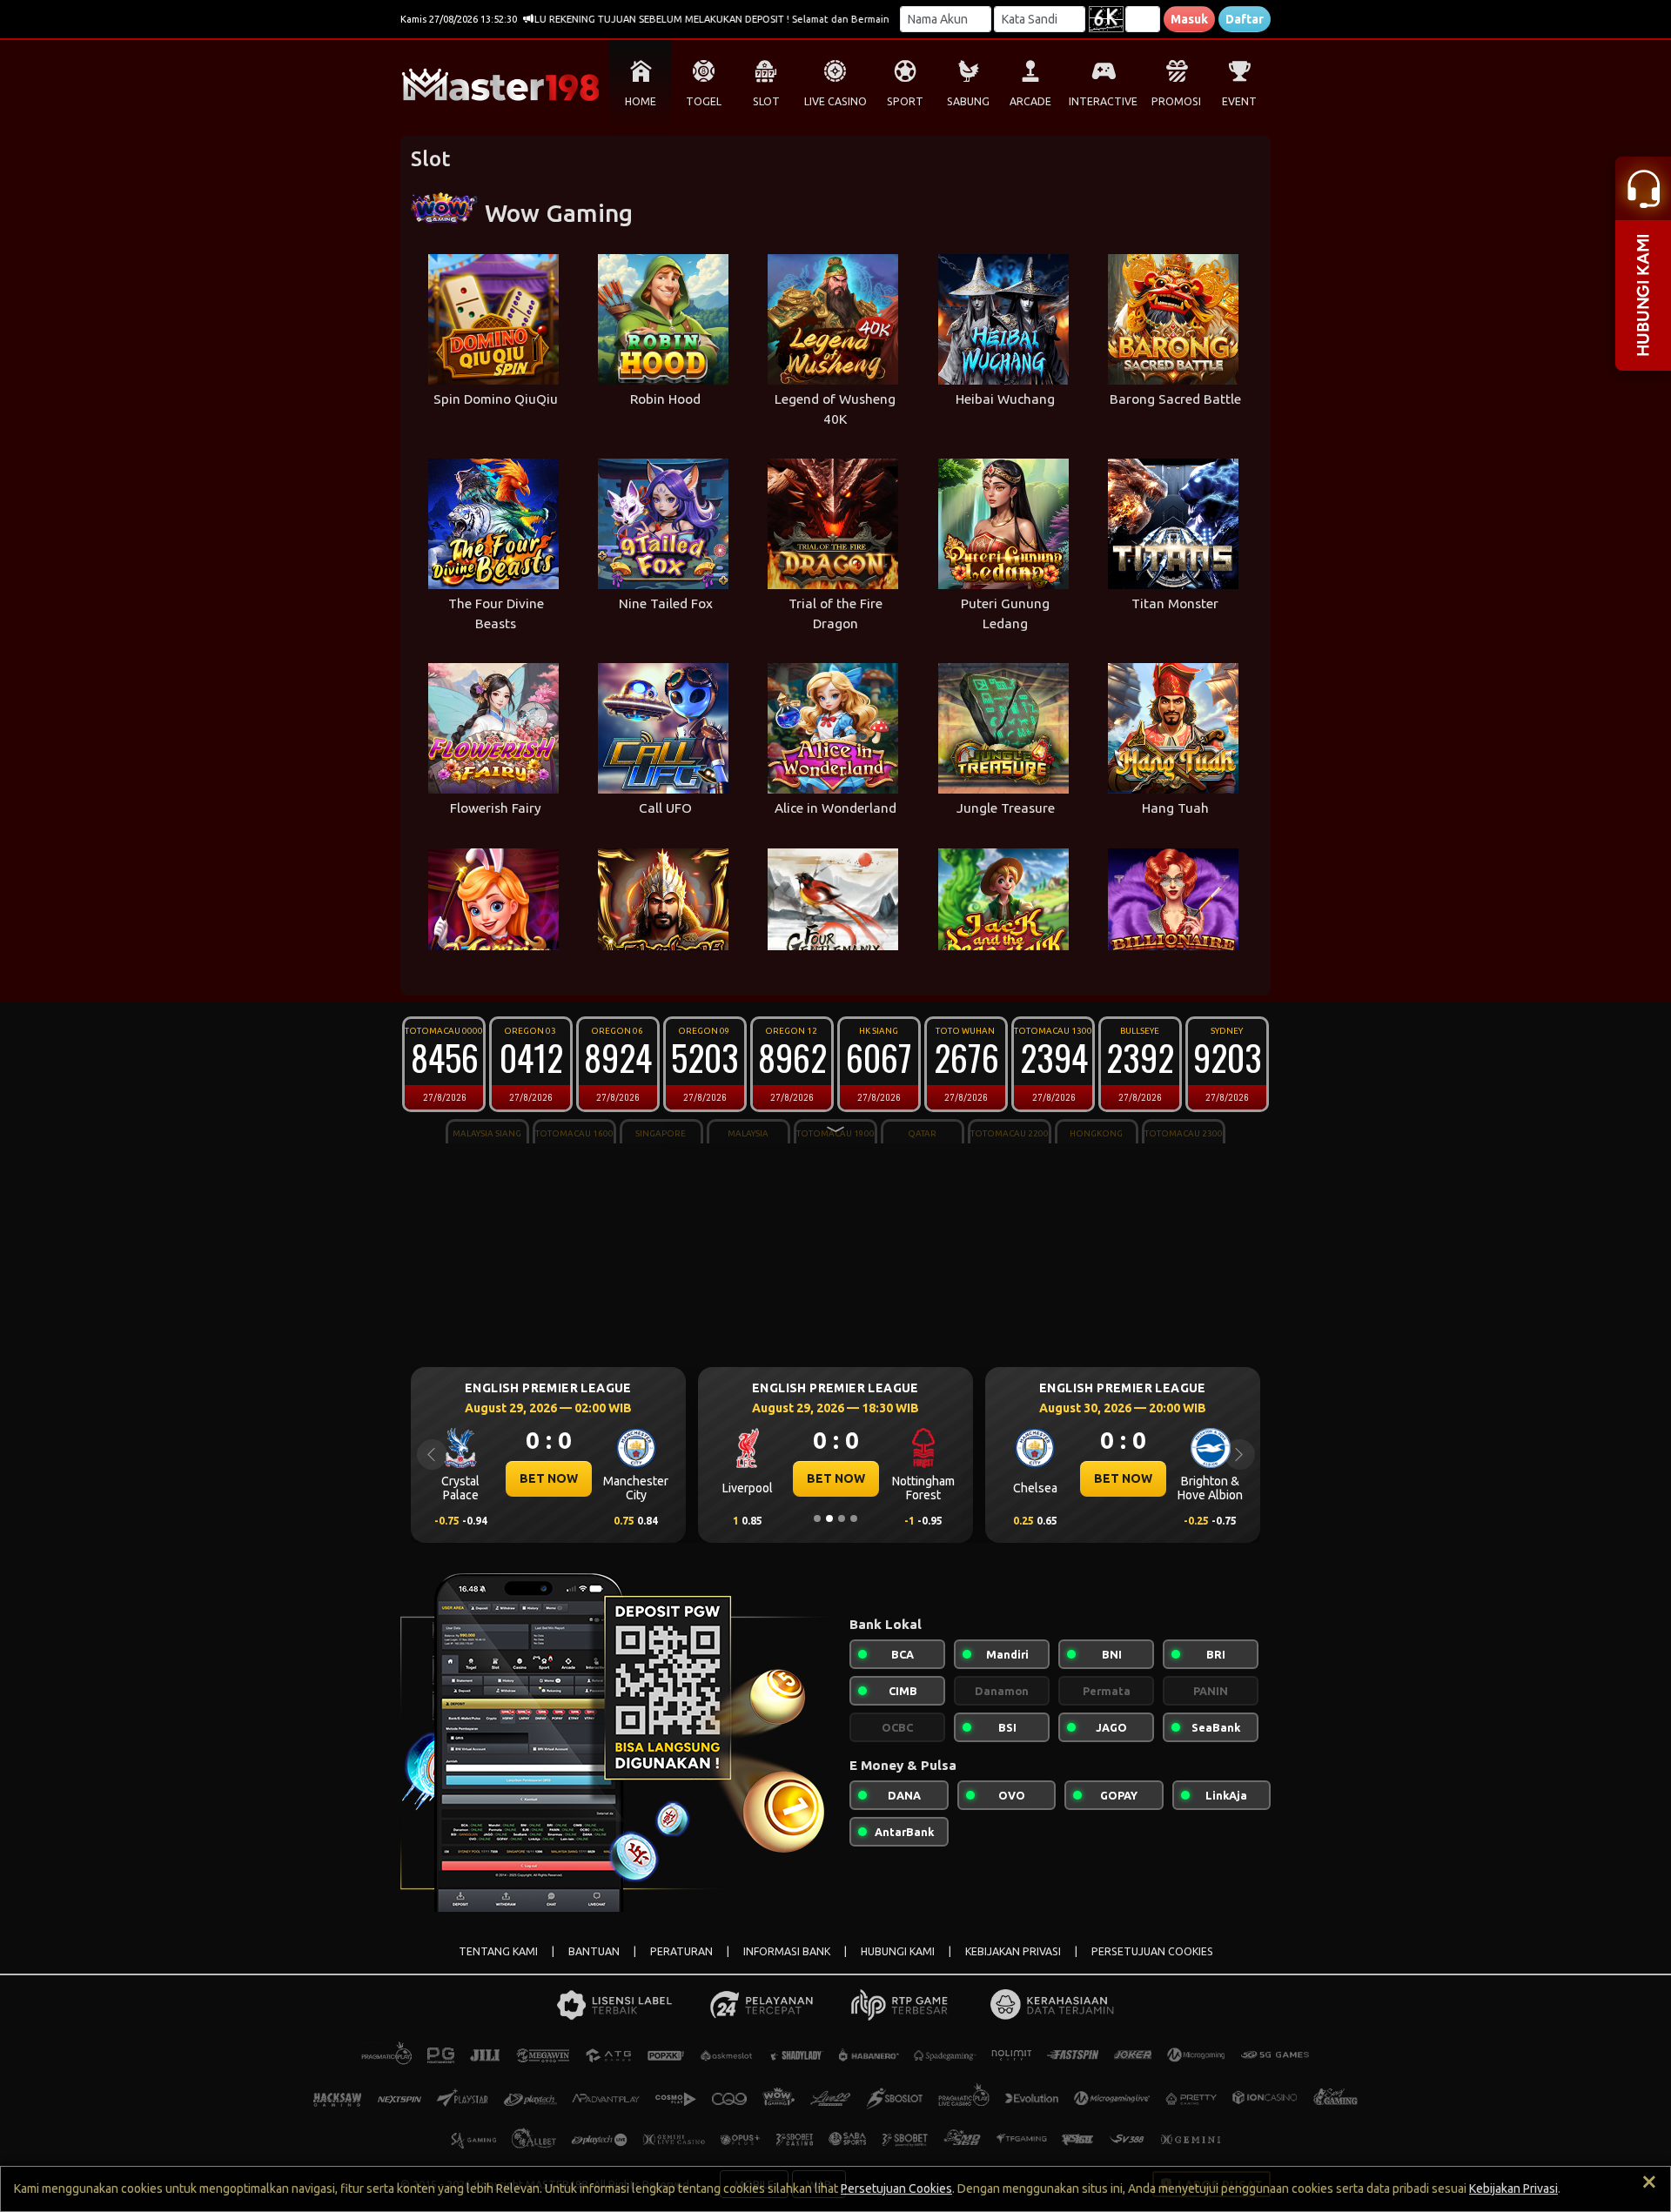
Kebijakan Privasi (1513, 2189)
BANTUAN (594, 1951)
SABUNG (968, 101)
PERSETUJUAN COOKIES (1152, 1951)
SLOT (766, 101)
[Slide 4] (854, 1518)
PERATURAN (681, 1951)
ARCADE (1030, 101)
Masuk (1189, 19)
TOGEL (704, 101)
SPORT (905, 101)
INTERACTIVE (1103, 101)
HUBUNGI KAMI (898, 1951)
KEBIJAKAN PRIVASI (1013, 1951)
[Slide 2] (829, 1518)
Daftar (1245, 19)
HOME (641, 101)
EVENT (1239, 101)
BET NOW (549, 1478)
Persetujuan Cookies (896, 2189)
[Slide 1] (817, 1518)
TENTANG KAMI (498, 1951)
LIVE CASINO (835, 101)
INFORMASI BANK (787, 1951)
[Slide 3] (842, 1518)
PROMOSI (1176, 101)
